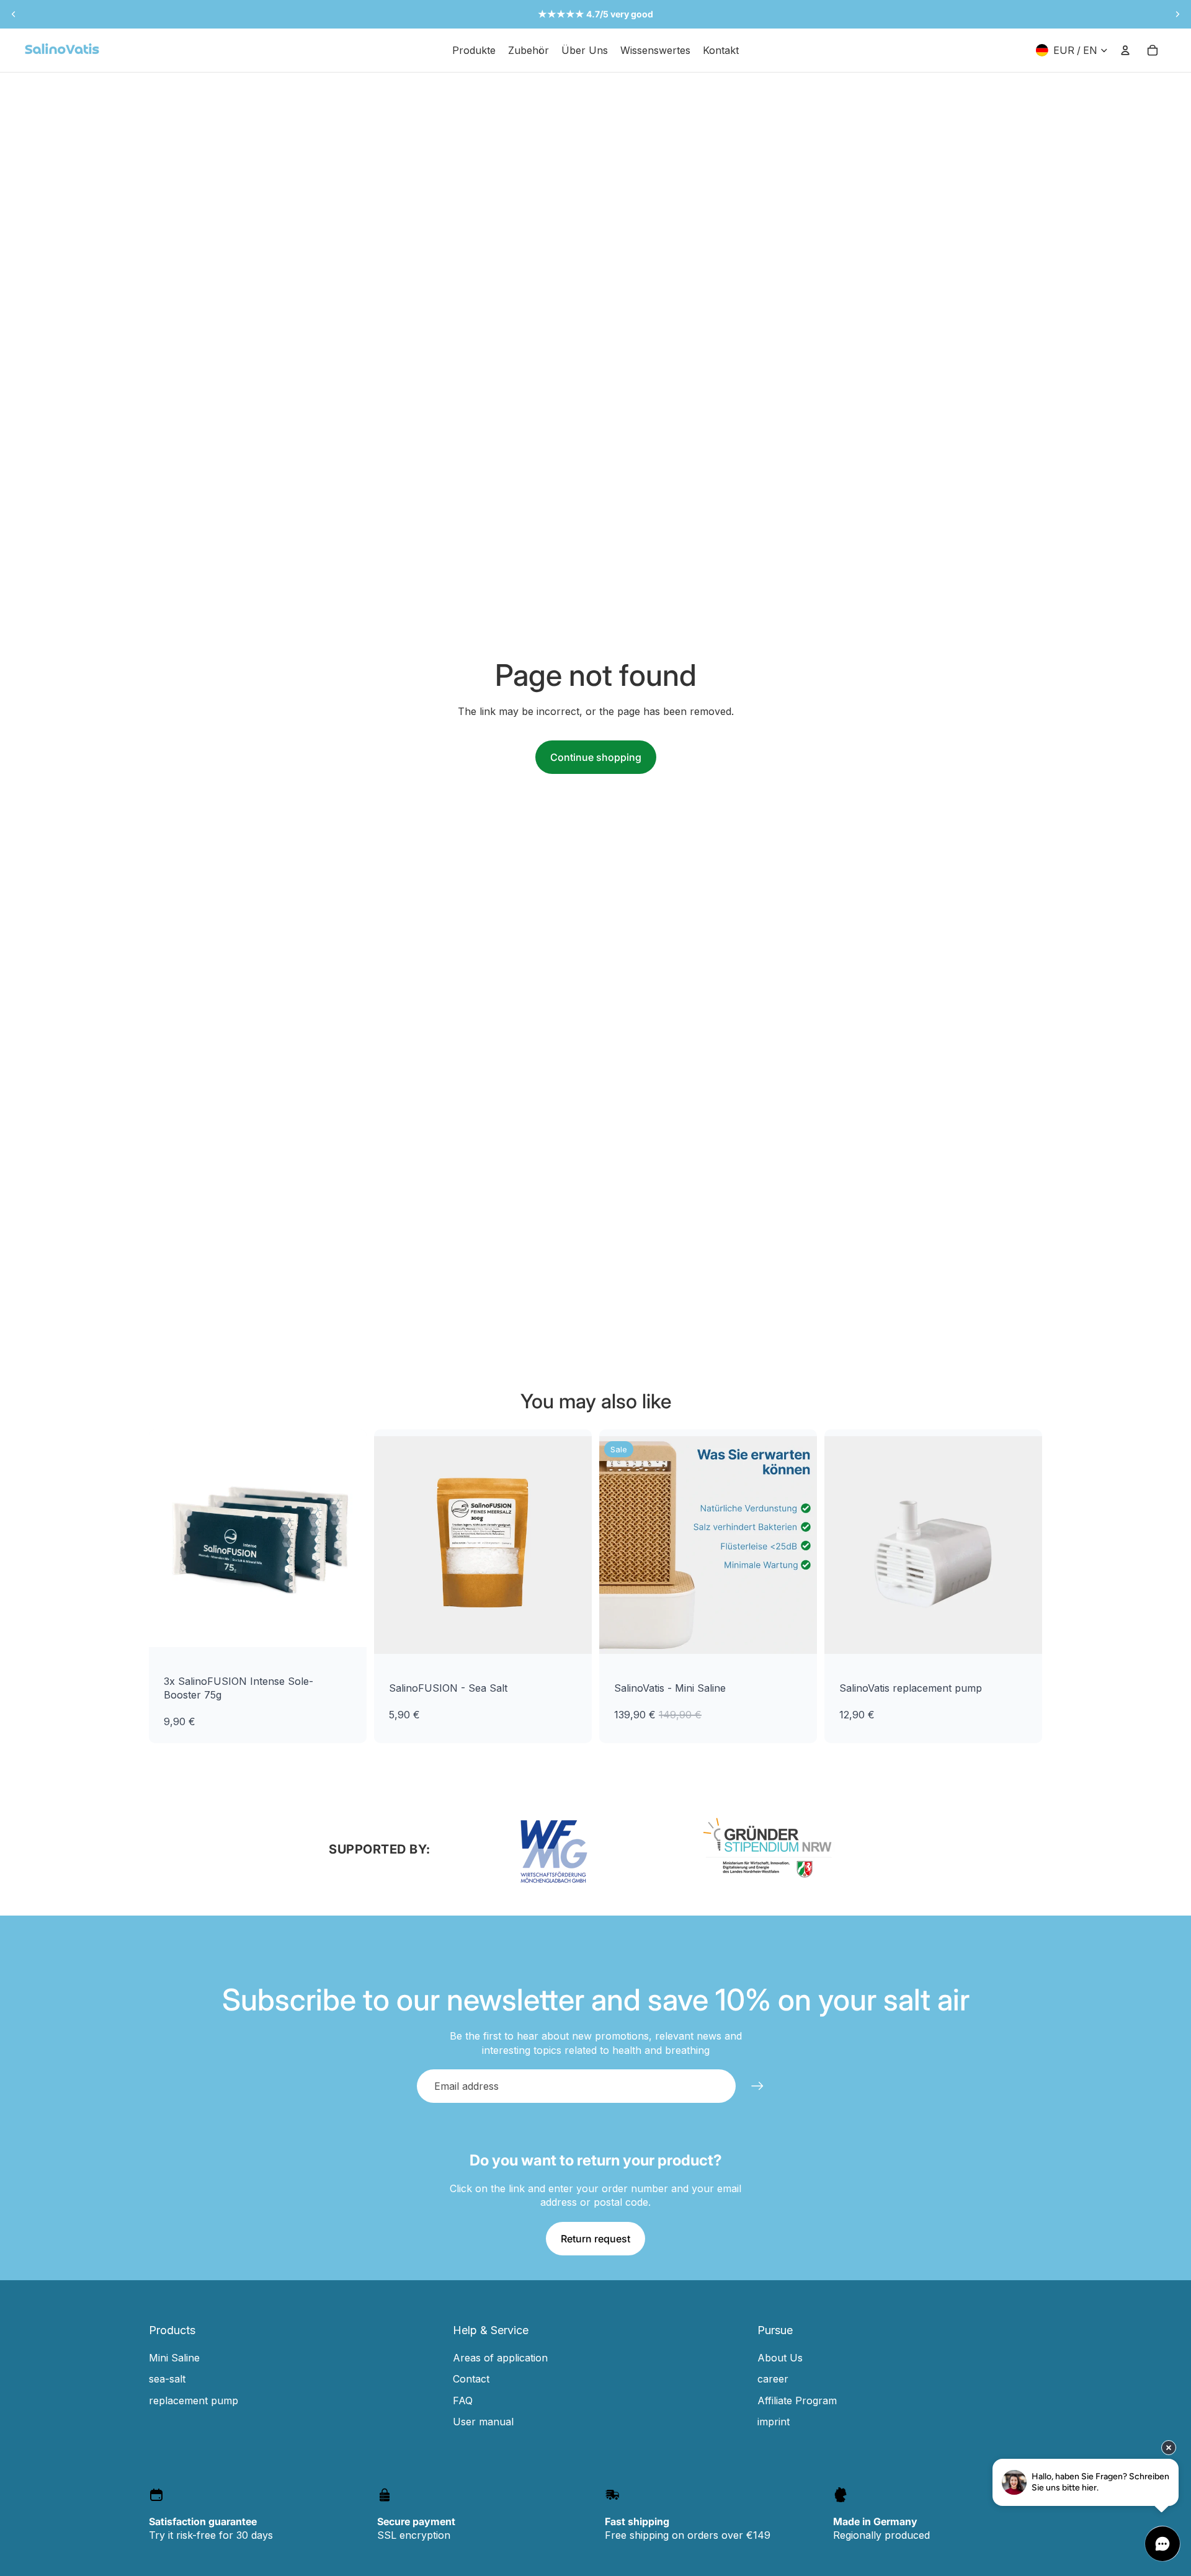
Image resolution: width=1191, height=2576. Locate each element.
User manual (483, 2422)
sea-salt (167, 2379)
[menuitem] (474, 50)
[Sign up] (757, 2086)
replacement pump (194, 2401)
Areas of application (500, 2358)
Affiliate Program (797, 2401)
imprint (774, 2422)
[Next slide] (1177, 14)
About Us (780, 2358)
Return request (595, 2239)
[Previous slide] (14, 14)
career (773, 2379)
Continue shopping (596, 757)
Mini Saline (174, 2358)
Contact (471, 2379)
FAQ (463, 2401)
